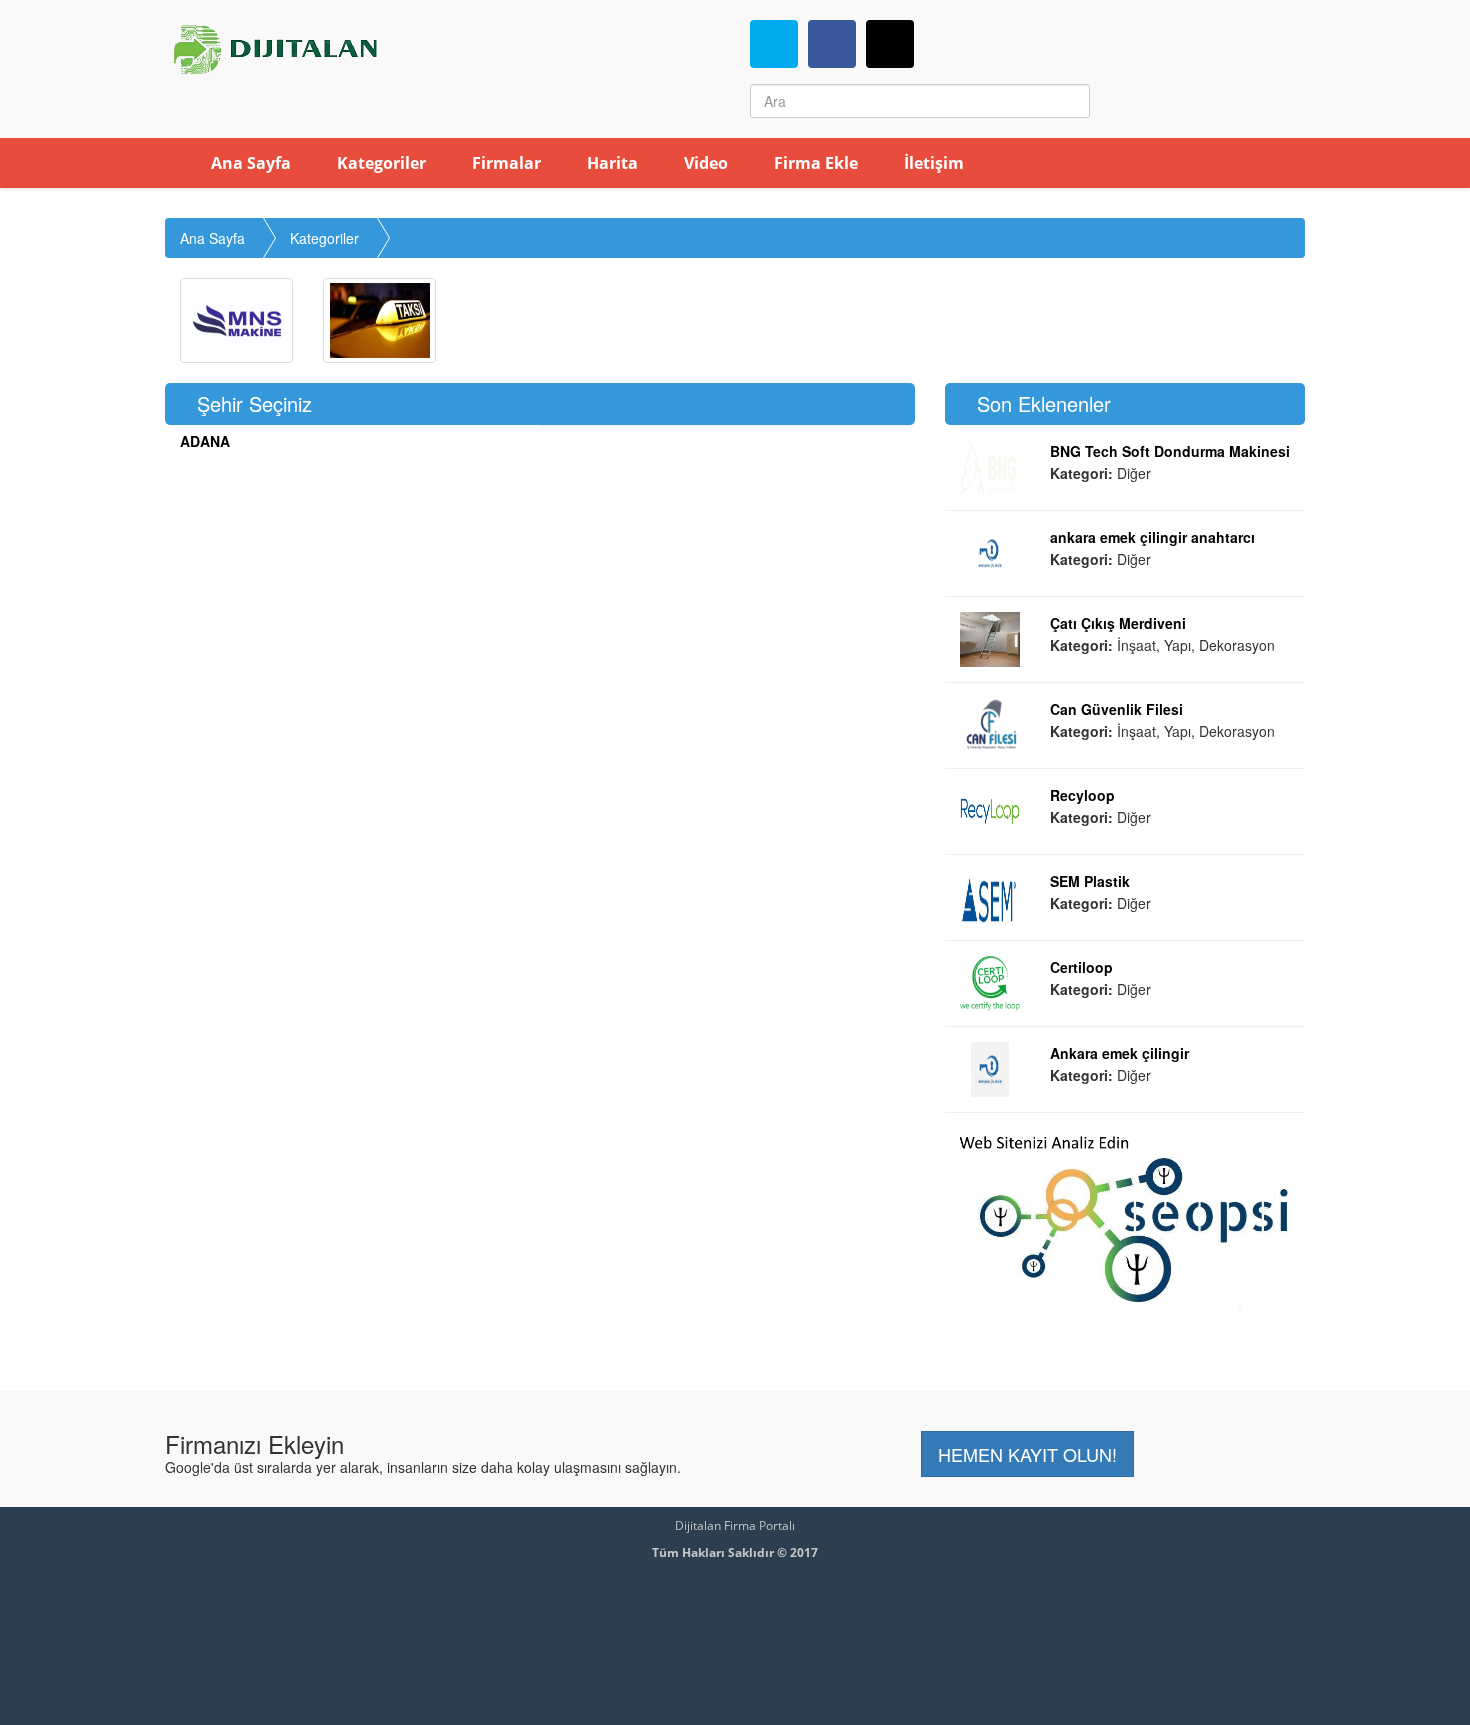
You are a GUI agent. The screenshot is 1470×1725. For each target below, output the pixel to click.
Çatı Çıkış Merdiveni (1118, 623)
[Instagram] (890, 44)
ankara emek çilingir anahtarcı (1152, 537)
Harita (610, 163)
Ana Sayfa (249, 163)
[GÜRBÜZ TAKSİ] (379, 320)
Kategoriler (379, 163)
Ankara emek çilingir (1119, 1053)
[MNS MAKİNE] (236, 320)
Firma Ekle (814, 163)
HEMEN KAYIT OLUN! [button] (1027, 1454)
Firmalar (504, 163)
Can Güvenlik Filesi (1116, 709)
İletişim (932, 163)
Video (704, 163)
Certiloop (1081, 967)
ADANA (205, 441)
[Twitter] (774, 44)
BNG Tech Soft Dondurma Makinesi (1170, 451)
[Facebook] (832, 44)
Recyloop (1082, 795)
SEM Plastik (1090, 881)
